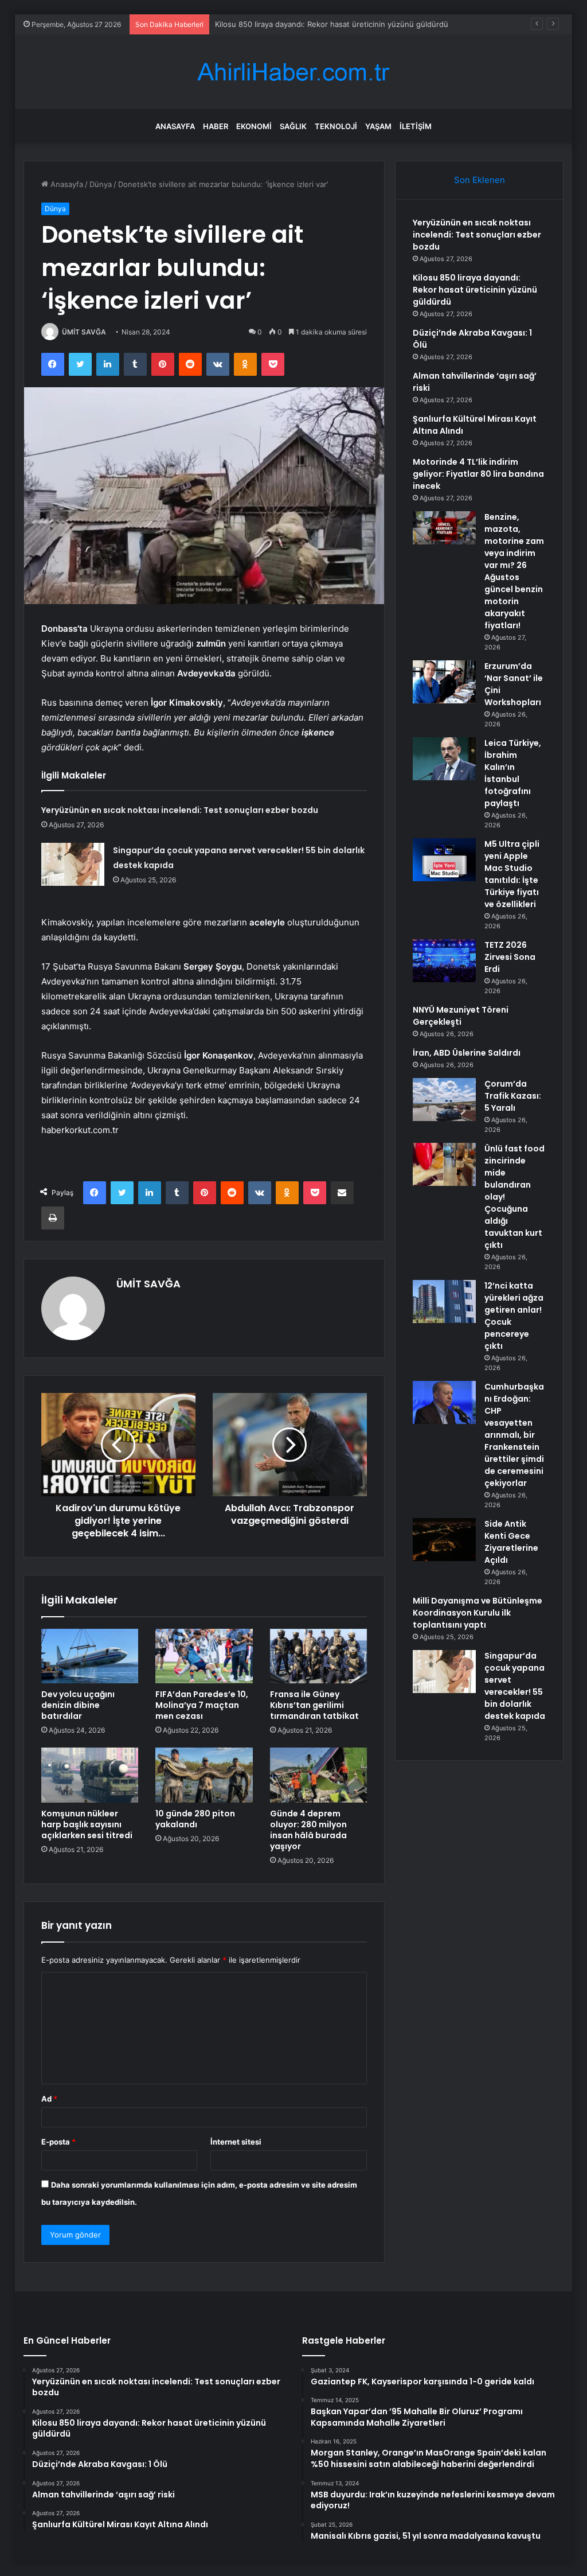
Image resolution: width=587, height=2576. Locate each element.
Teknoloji (336, 126)
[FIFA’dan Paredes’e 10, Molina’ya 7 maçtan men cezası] (204, 1656)
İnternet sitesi (236, 2142)
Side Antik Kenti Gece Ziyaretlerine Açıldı (511, 1542)
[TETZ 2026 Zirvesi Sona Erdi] (444, 961)
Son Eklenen (480, 180)
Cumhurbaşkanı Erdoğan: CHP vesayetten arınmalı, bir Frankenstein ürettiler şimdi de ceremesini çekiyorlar (514, 1435)
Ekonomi (254, 126)
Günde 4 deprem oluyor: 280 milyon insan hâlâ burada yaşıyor (308, 1830)
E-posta (58, 2142)
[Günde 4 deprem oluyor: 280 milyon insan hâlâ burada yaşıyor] (319, 1775)
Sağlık (293, 126)
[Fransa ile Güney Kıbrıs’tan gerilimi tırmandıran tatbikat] (319, 1656)
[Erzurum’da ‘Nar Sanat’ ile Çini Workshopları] (444, 682)
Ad (49, 2099)
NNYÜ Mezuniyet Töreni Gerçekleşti (461, 1016)
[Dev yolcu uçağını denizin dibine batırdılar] (90, 1656)
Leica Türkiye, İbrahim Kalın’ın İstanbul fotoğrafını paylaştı (513, 773)
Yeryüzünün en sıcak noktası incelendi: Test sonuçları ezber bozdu (180, 810)
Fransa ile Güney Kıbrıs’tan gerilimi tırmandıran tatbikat (314, 1705)
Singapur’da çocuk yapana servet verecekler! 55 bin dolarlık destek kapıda (515, 1686)
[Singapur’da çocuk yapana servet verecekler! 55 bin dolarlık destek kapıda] (73, 864)
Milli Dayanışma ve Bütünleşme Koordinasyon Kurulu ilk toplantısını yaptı (478, 1613)
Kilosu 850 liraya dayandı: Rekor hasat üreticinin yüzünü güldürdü (475, 290)
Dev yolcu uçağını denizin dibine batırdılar (78, 1705)
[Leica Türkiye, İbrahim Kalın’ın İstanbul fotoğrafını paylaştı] (444, 759)
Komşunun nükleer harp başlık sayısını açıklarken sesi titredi (87, 1824)
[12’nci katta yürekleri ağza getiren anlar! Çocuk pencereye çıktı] (444, 1301)
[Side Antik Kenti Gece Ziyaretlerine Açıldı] (444, 1540)
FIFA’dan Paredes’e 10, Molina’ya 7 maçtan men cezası (202, 1705)
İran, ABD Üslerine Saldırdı (467, 1053)
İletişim (416, 126)
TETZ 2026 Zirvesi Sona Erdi (510, 957)
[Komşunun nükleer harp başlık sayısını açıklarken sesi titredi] (90, 1775)
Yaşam (378, 126)
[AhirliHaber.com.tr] (293, 72)
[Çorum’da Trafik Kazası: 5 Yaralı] (444, 1100)
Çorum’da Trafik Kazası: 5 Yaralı (513, 1096)
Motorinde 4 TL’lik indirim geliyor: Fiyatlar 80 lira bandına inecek (478, 474)
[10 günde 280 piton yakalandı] (204, 1775)
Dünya (101, 184)
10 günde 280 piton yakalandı (195, 1819)
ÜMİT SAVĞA (84, 332)
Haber (216, 126)
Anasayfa (175, 126)
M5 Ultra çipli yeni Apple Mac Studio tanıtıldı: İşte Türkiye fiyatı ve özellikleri (512, 874)
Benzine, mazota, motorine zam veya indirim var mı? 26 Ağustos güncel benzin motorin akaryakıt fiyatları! (514, 571)
